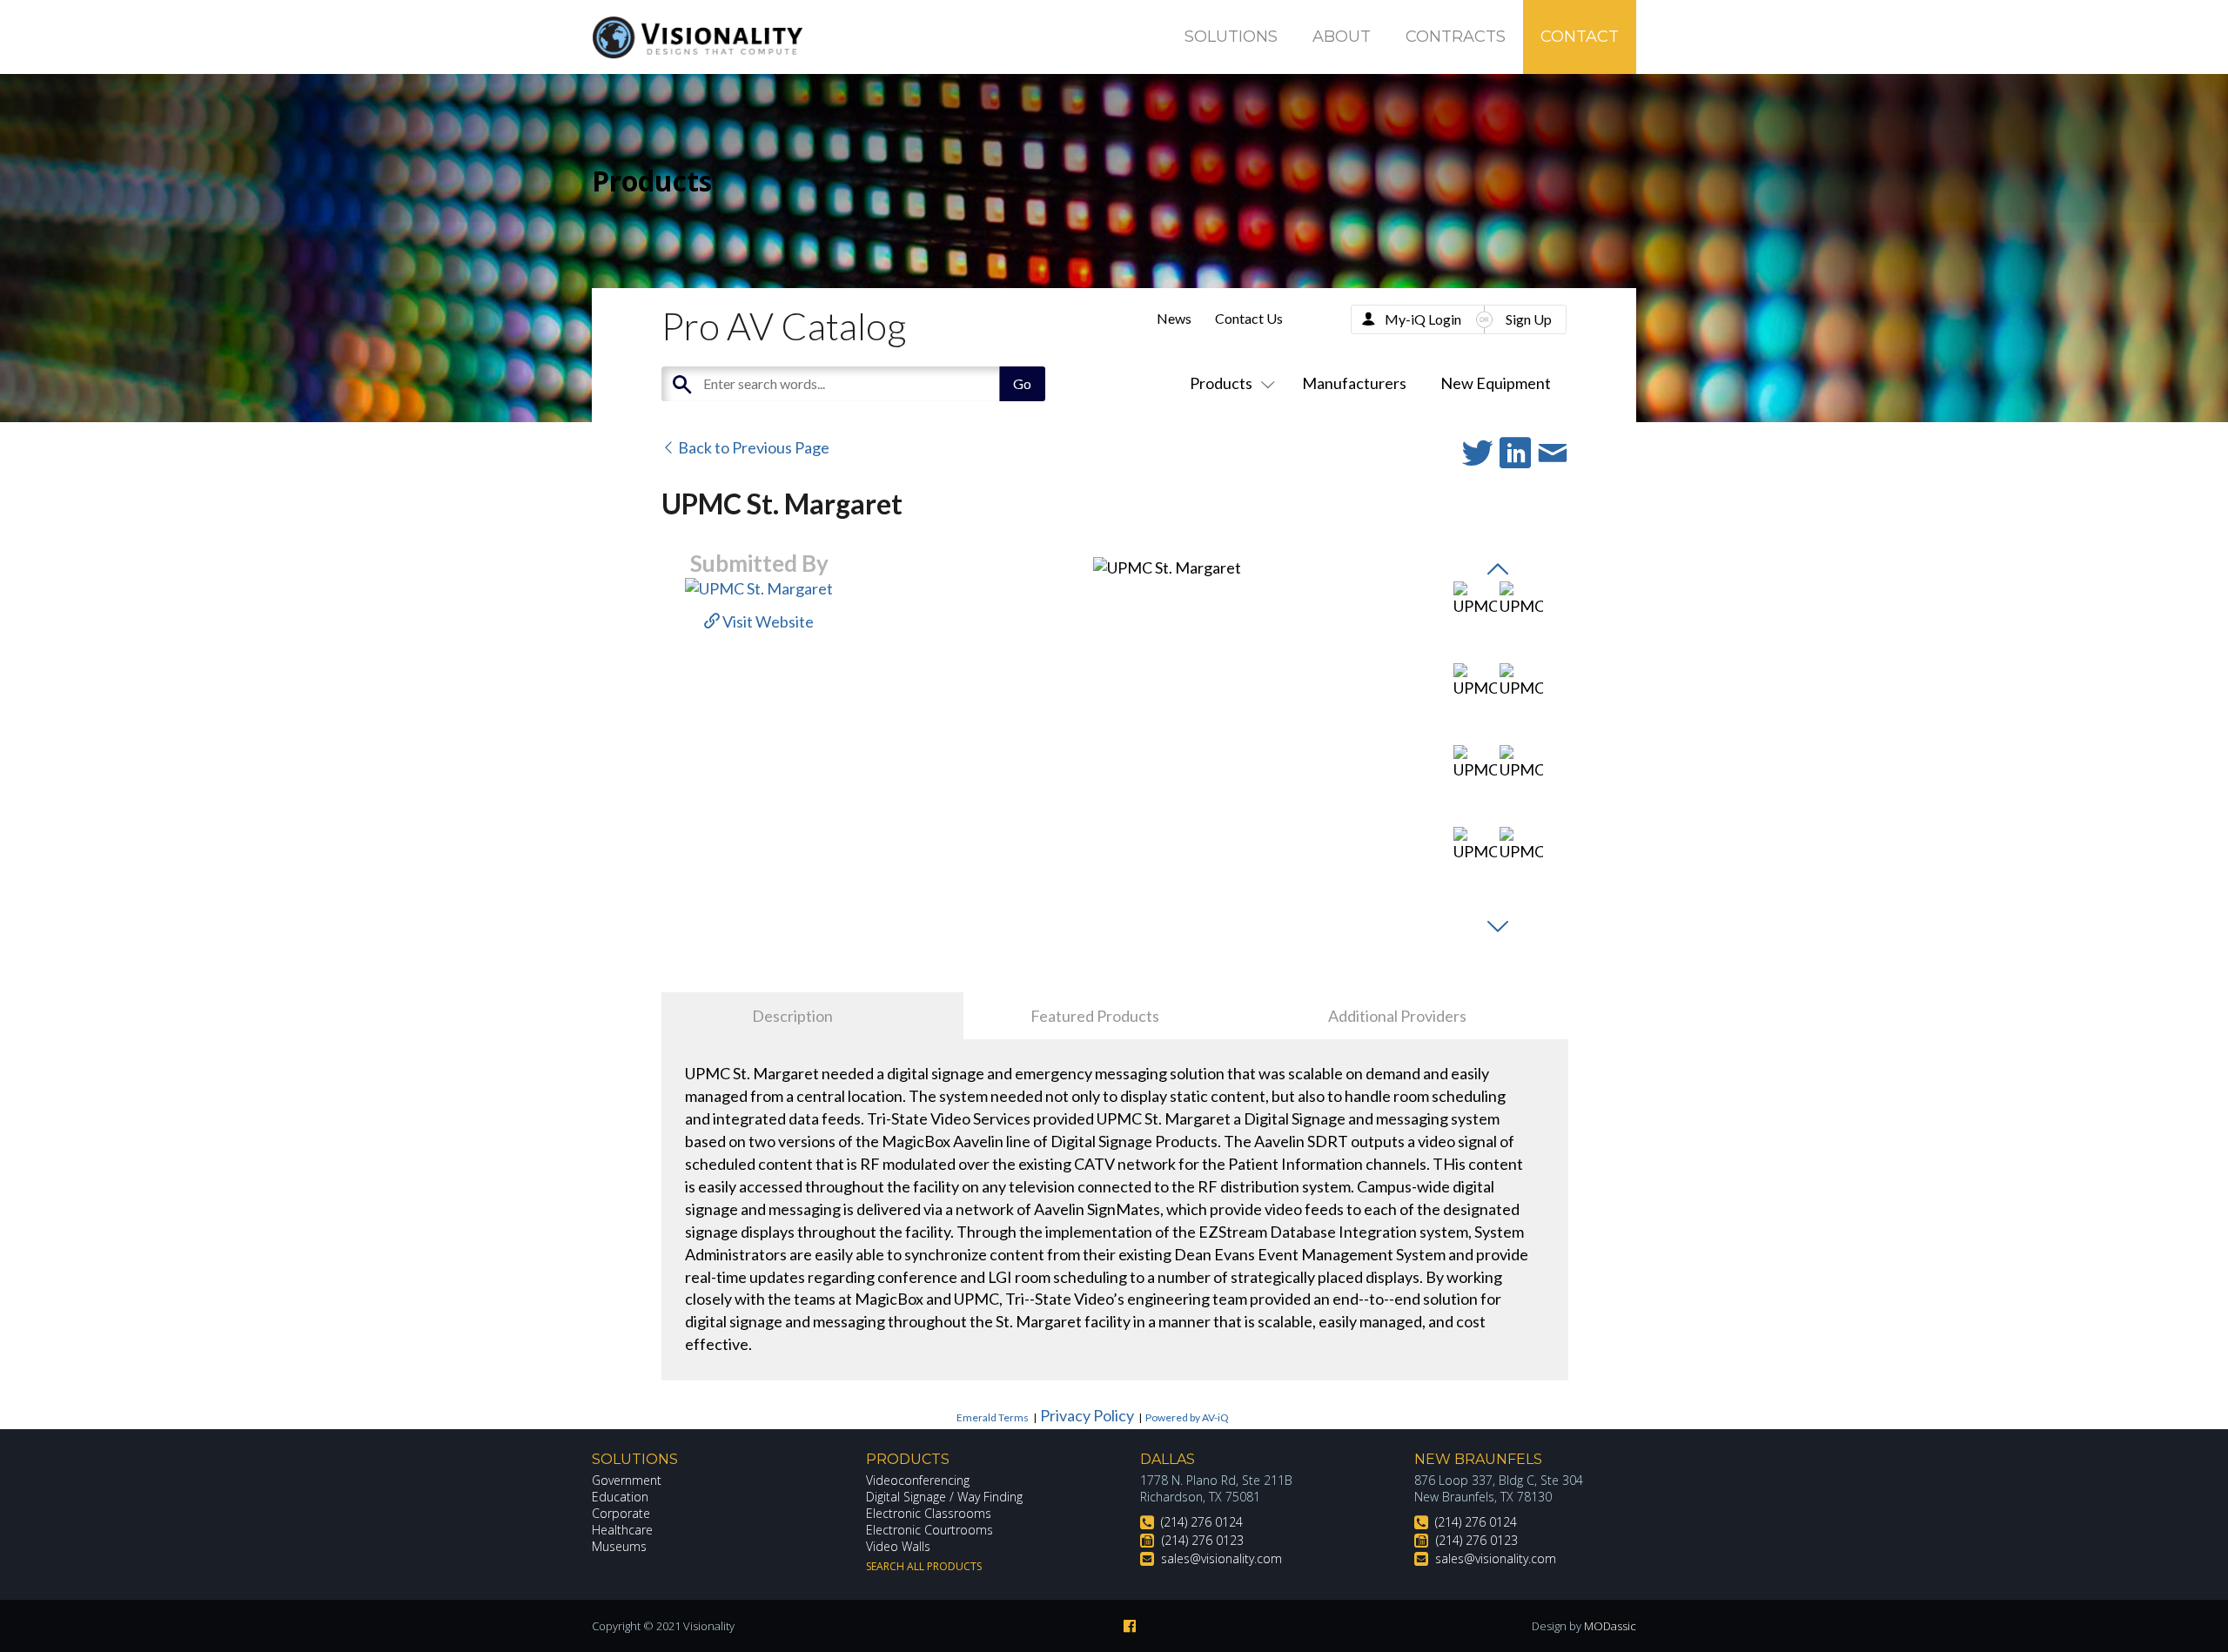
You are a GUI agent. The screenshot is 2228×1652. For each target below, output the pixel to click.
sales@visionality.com (1221, 1558)
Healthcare (622, 1530)
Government (627, 1480)
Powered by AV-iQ (1187, 1417)
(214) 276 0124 (1202, 1522)
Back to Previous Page (752, 447)
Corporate (621, 1513)
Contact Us (1249, 318)
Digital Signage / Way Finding (944, 1497)
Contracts (1456, 37)
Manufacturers (1354, 383)
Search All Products (924, 1566)
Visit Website (767, 621)
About (1342, 37)
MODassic (1610, 1626)
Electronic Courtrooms (929, 1530)
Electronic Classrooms (929, 1513)
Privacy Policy (1087, 1415)
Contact (1580, 37)
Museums (619, 1546)
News (1174, 318)
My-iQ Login (1423, 319)
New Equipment (1496, 383)
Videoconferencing (918, 1480)
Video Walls (898, 1546)
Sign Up (1529, 319)
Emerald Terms (993, 1417)
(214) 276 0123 (1203, 1540)
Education (620, 1497)
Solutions (1231, 37)
